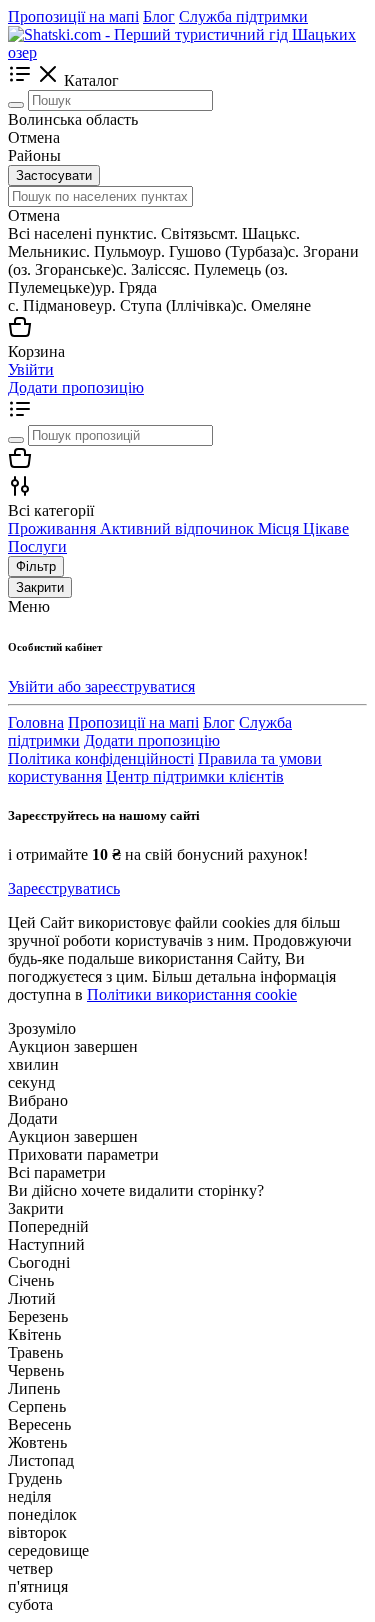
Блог (159, 16)
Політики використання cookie (192, 994)
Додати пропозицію (76, 387)
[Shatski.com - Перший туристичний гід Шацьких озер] (187, 52)
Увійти (31, 369)
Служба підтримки (243, 16)
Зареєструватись (64, 888)
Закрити (40, 587)
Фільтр (36, 566)
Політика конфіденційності (101, 758)
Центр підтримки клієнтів (195, 776)
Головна (36, 722)
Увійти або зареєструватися (101, 686)
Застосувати (54, 175)
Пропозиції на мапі (73, 16)
